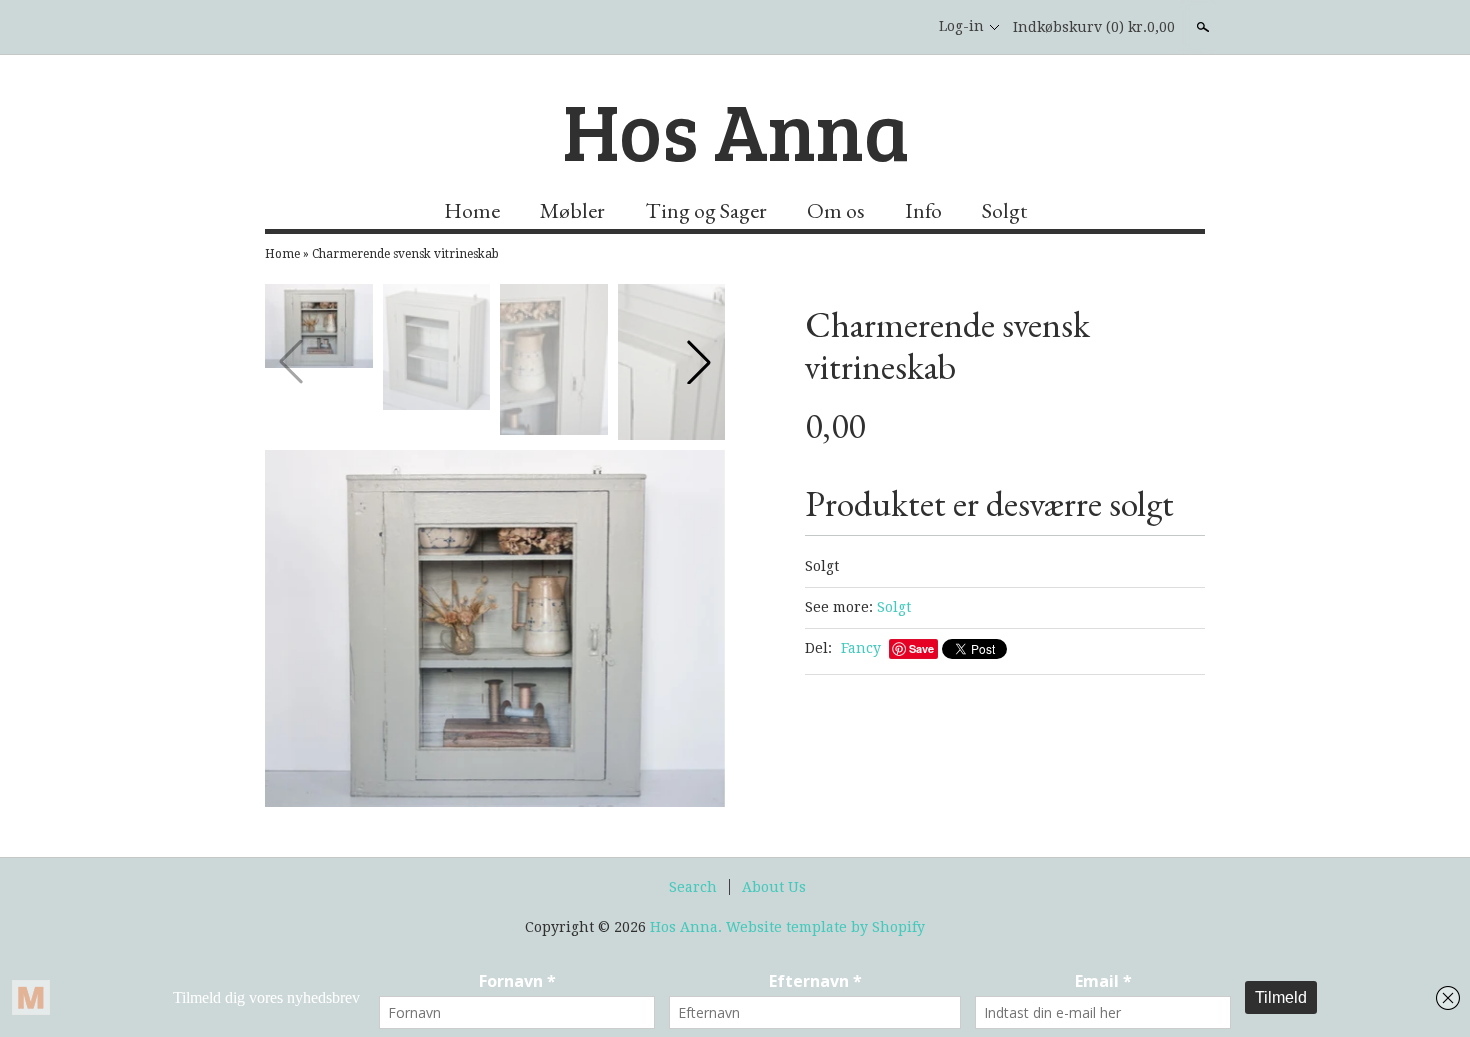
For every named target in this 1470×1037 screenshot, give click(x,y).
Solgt (1004, 210)
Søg (1201, 27)
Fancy (861, 648)
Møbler (572, 210)
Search (693, 887)
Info (923, 210)
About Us (774, 887)
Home (472, 210)
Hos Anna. (688, 927)
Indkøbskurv (1094, 27)
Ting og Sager (706, 210)
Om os (836, 210)
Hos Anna (735, 129)
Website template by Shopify (825, 927)
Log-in (961, 26)
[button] (699, 362)
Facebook (899, 27)
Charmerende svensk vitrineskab (405, 254)
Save (921, 648)
